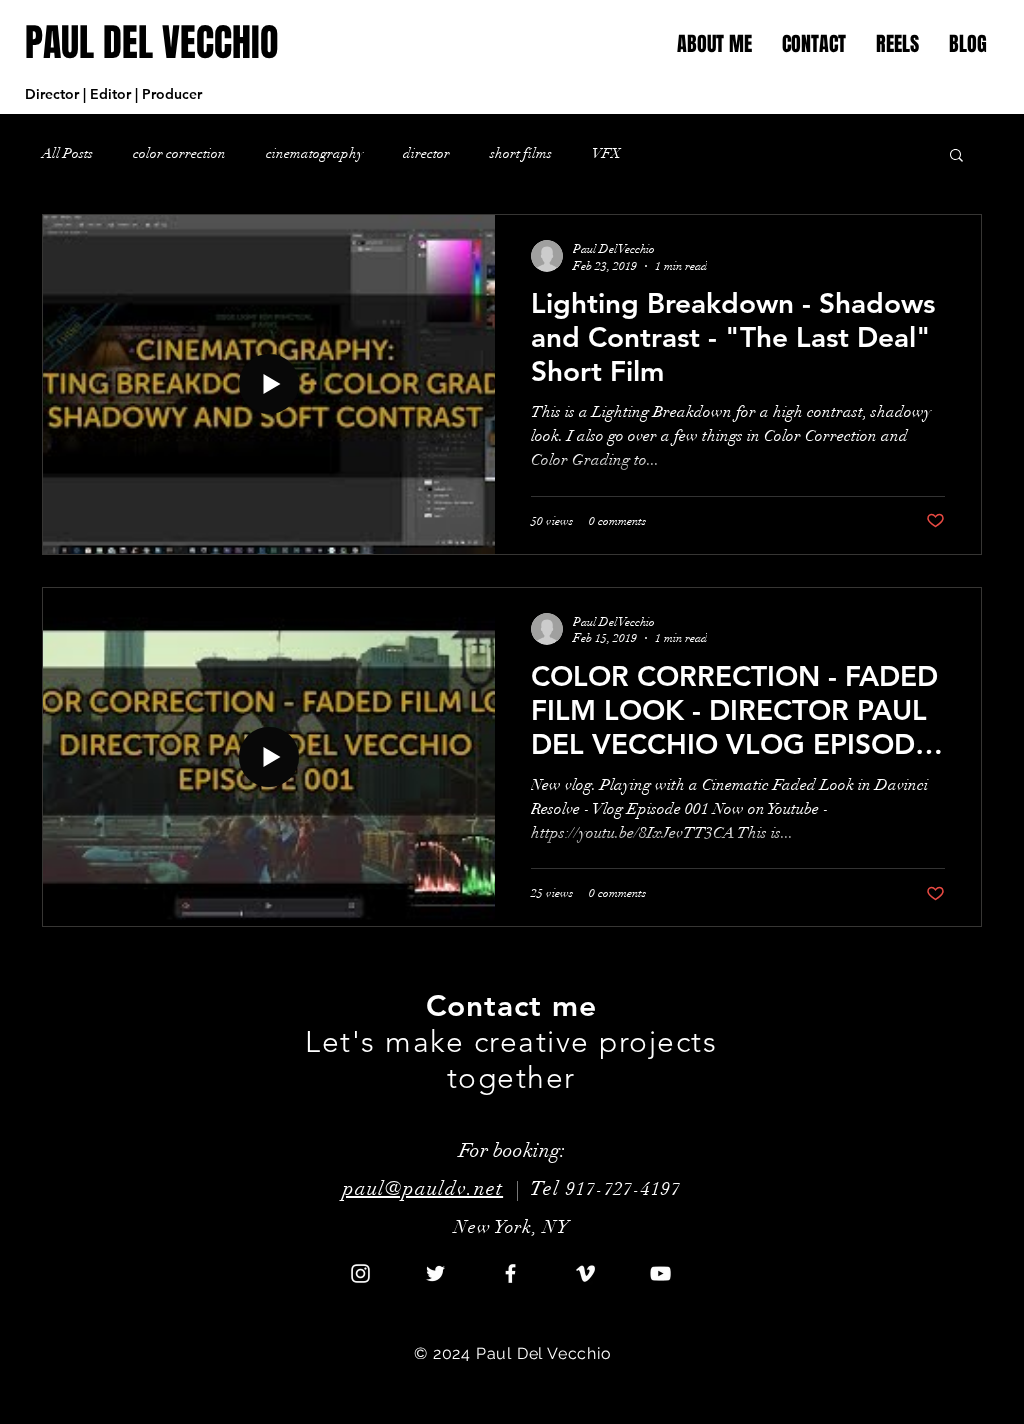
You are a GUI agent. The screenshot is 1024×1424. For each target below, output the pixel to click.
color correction (179, 153)
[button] (897, 44)
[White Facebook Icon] (510, 1273)
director (426, 153)
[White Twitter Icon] (435, 1273)
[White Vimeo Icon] (585, 1273)
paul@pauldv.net (423, 1188)
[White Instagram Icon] (360, 1273)
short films (521, 153)
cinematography (314, 153)
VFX (606, 153)
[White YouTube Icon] (660, 1273)
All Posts (67, 153)
